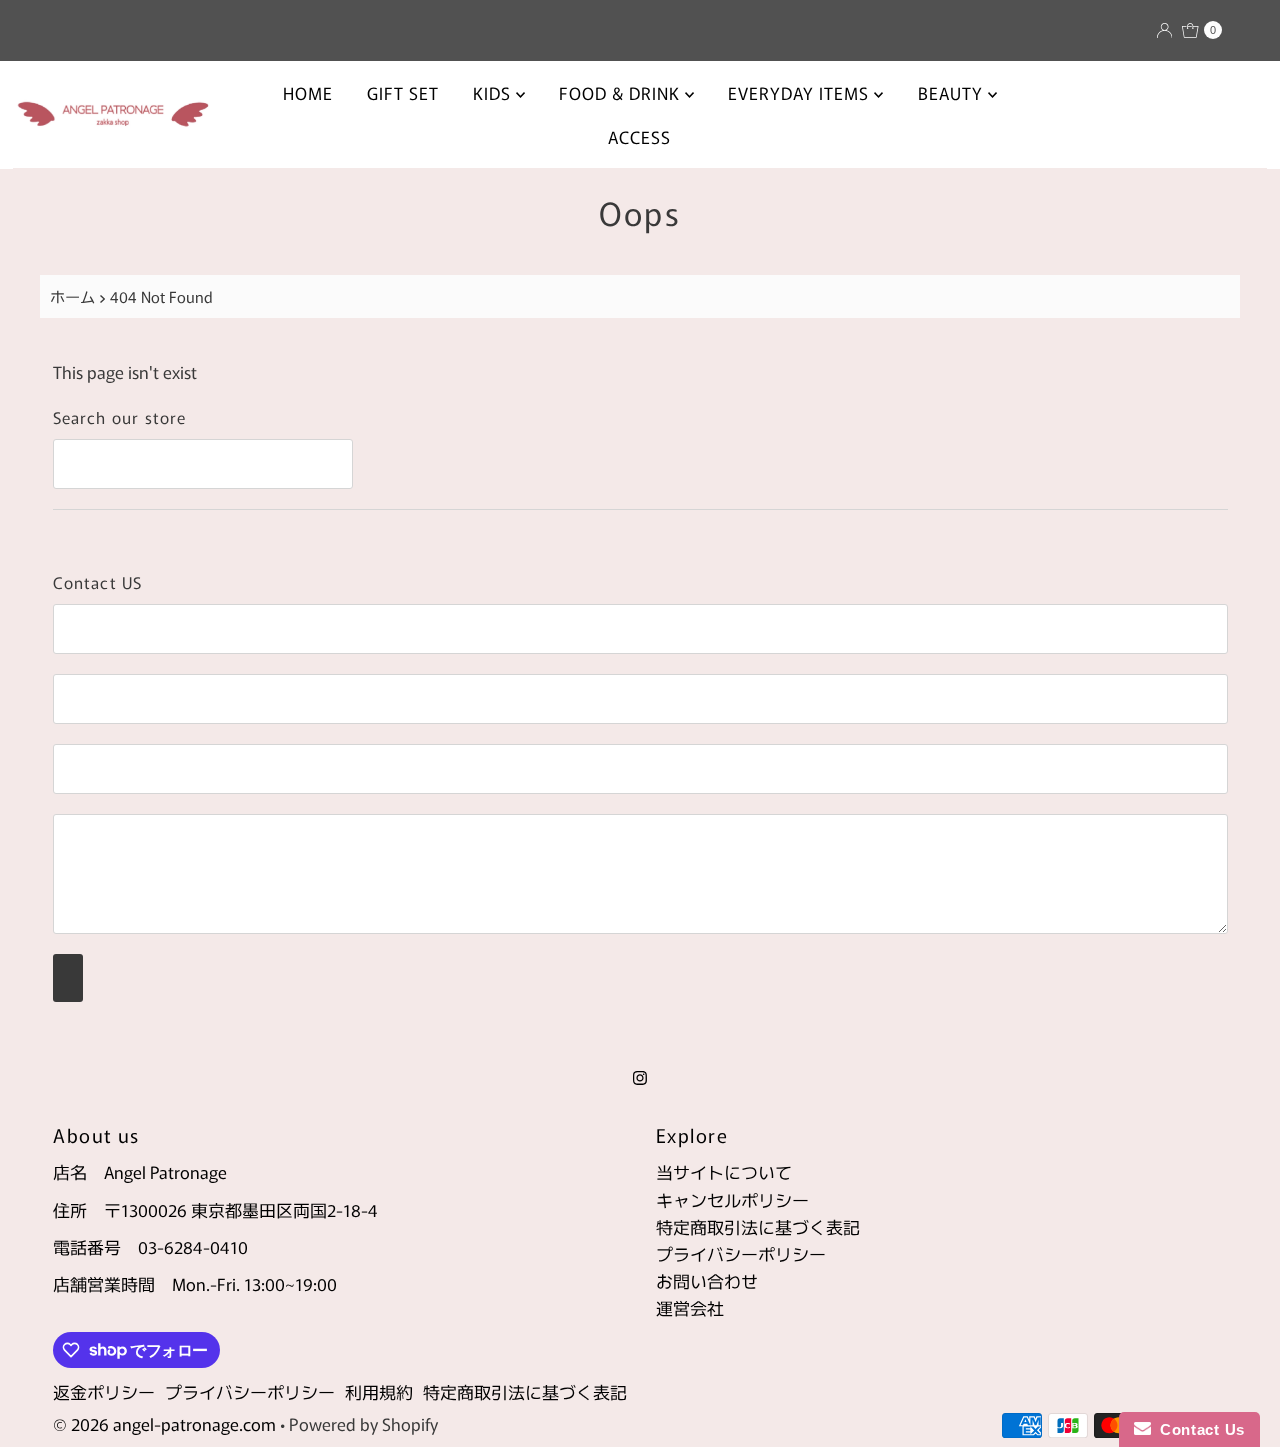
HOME (308, 92)
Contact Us (1198, 1429)
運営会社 (690, 1307)
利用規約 (379, 1391)
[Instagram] (640, 1075)
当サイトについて (724, 1171)
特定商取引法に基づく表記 (758, 1226)
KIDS (494, 92)
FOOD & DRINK (622, 92)
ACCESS (639, 136)
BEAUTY (953, 92)
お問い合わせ (707, 1280)
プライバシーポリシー (741, 1253)
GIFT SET (403, 92)
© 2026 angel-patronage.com (164, 1423)
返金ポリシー (104, 1391)
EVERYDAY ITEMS (801, 92)
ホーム (72, 296)
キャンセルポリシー (732, 1199)
